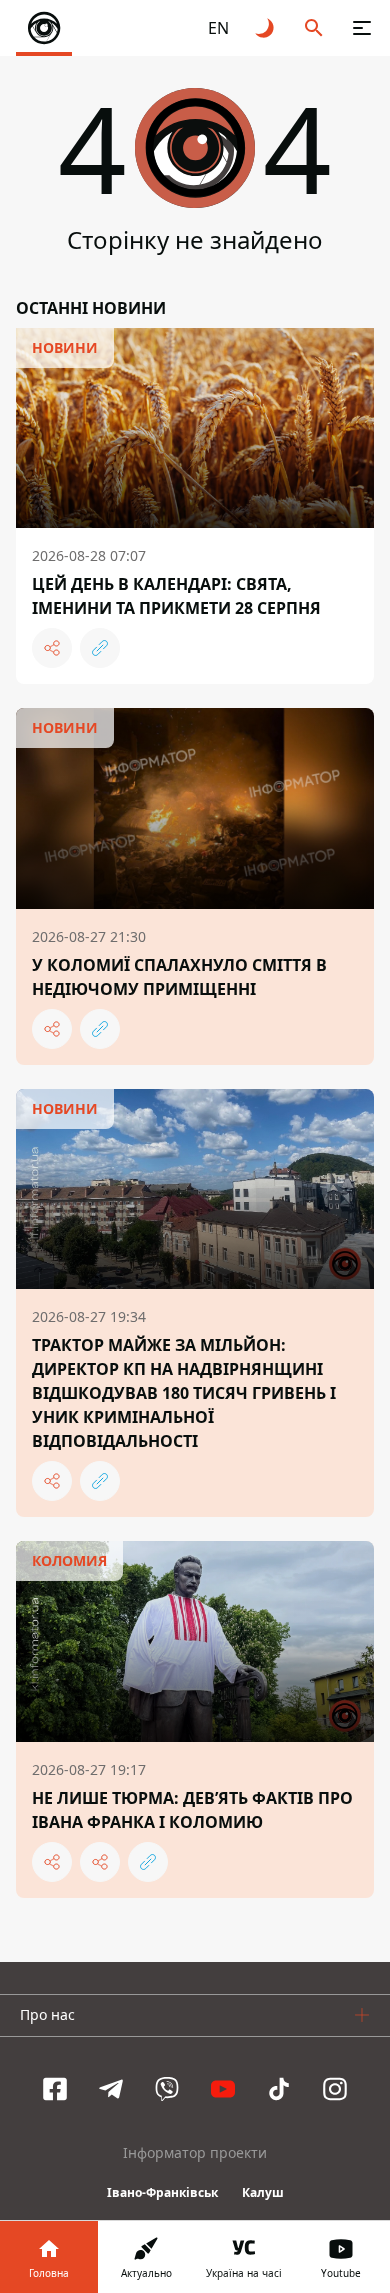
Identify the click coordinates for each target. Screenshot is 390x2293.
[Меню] (362, 28)
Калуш (263, 2192)
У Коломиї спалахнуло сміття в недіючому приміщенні (179, 977)
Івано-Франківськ (162, 2192)
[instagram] (335, 2089)
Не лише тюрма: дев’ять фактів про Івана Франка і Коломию (192, 1810)
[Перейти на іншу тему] (266, 28)
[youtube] (223, 2089)
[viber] (167, 2089)
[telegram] (111, 2089)
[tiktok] (279, 2089)
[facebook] (55, 2089)
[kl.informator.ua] (44, 28)
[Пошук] (314, 28)
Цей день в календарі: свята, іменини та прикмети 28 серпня (176, 596)
